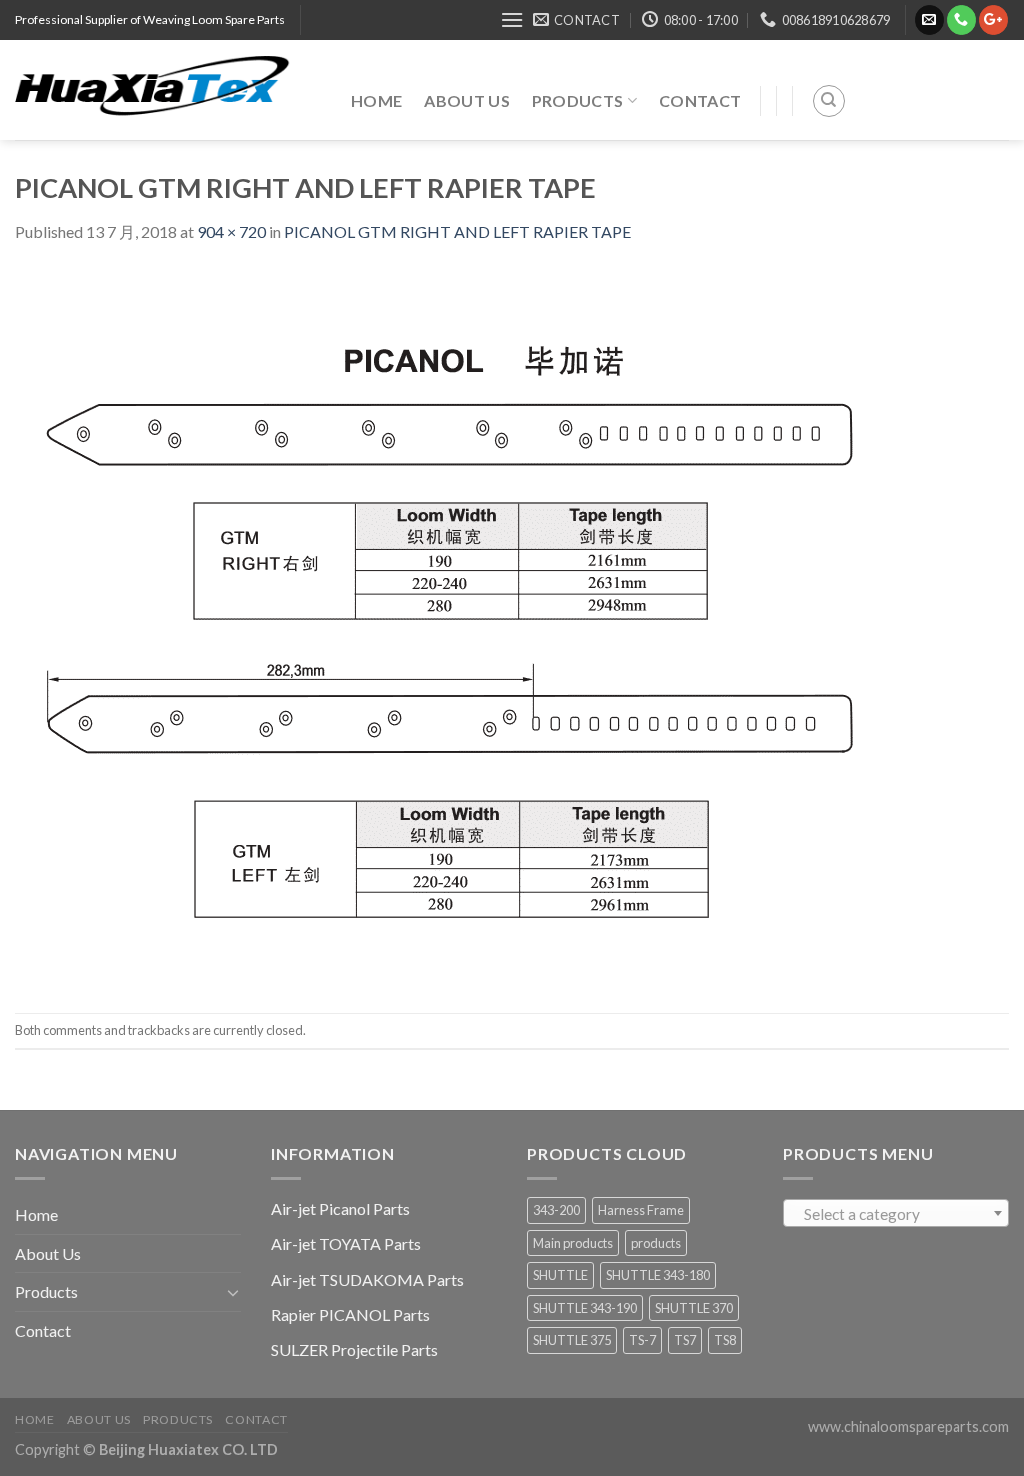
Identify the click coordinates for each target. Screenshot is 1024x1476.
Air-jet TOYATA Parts (346, 1243)
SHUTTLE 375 (572, 1340)
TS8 (725, 1340)
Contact (700, 100)
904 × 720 (231, 231)
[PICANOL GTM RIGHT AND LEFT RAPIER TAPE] (467, 626)
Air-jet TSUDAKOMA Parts (367, 1279)
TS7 (685, 1340)
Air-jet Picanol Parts (340, 1208)
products (656, 1243)
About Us (467, 100)
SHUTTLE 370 (694, 1308)
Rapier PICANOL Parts (350, 1314)
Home (376, 100)
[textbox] (896, 1214)
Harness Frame (641, 1210)
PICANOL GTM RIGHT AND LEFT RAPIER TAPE (457, 231)
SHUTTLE (560, 1275)
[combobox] (896, 1213)
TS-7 (642, 1340)
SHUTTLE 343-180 (658, 1275)
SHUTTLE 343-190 (585, 1308)
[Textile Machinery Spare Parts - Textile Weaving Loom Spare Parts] (168, 90)
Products (578, 100)
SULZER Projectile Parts (354, 1349)
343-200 (556, 1210)
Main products (573, 1243)
